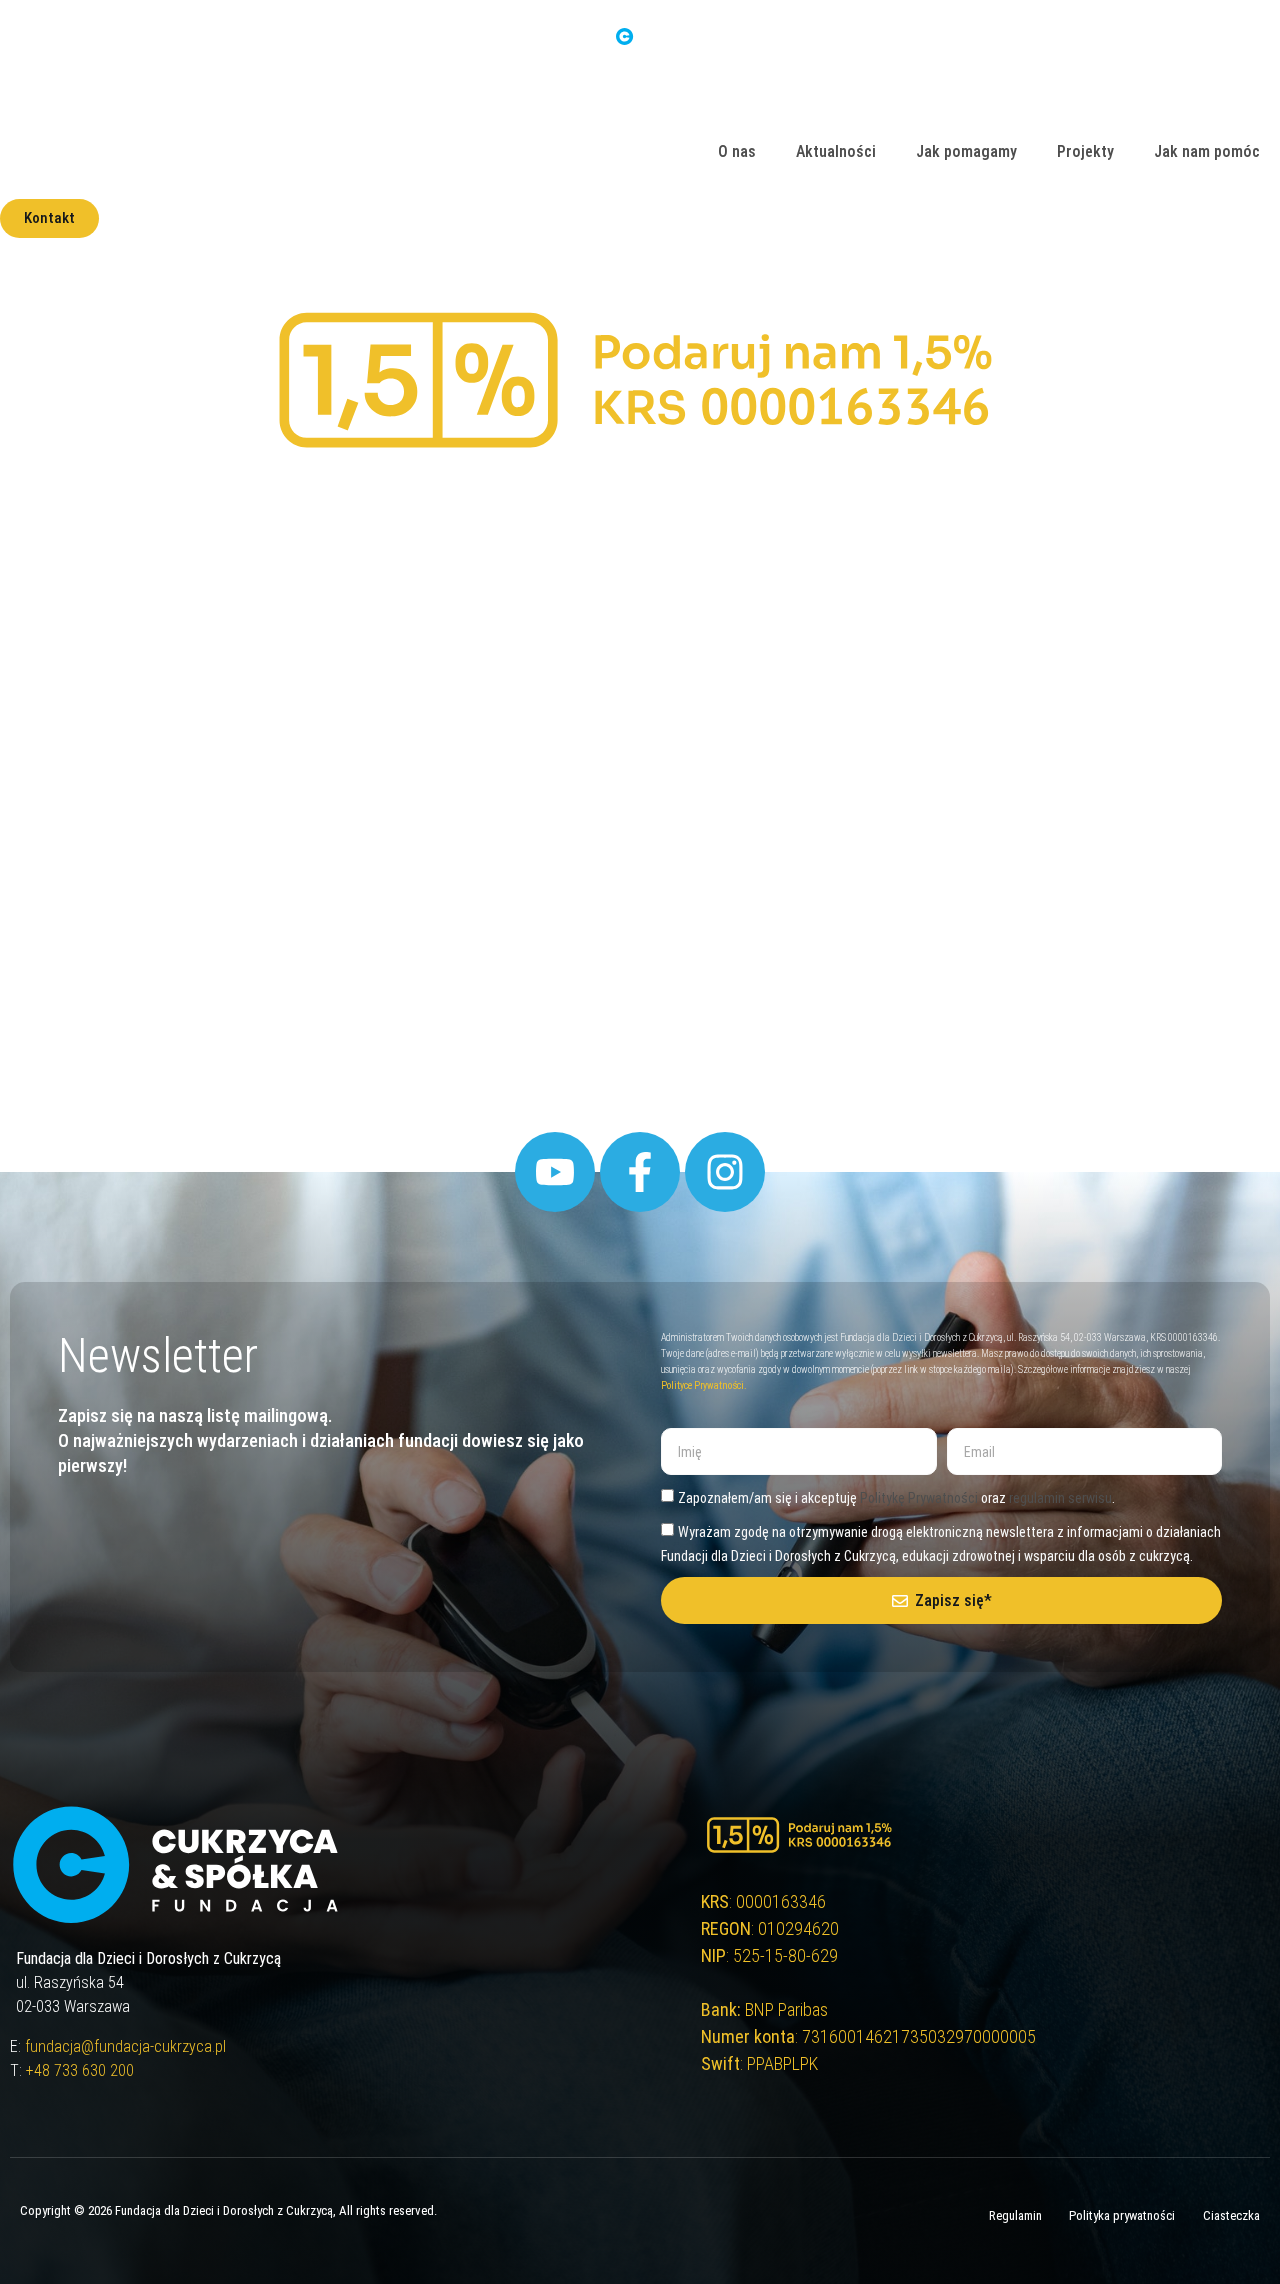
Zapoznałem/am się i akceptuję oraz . (896, 1498)
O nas (737, 151)
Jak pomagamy (966, 151)
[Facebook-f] (640, 1172)
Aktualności (836, 151)
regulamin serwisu (1060, 1498)
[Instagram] (725, 1172)
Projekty (1085, 151)
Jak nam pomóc (1207, 151)
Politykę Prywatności (919, 1498)
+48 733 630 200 (80, 2070)
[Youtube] (555, 1172)
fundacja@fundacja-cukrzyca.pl (125, 2046)
